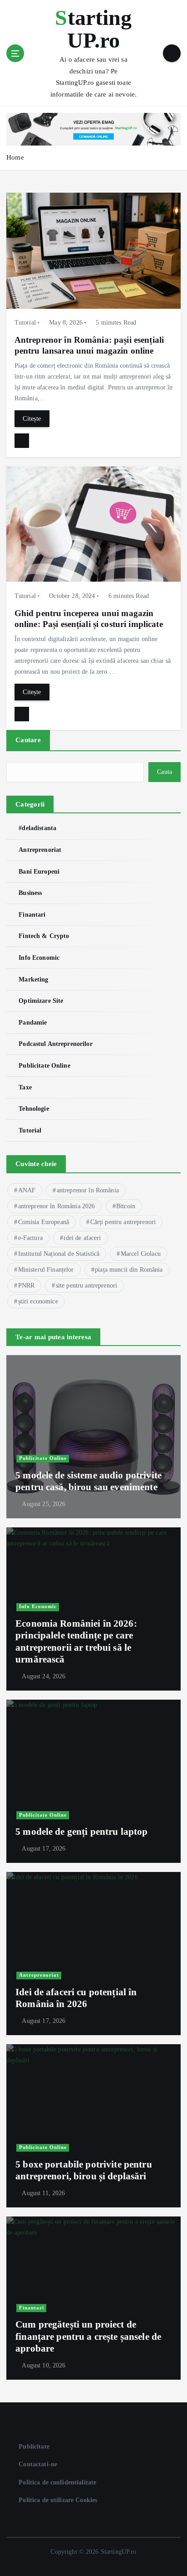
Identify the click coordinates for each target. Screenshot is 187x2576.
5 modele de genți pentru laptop (81, 1832)
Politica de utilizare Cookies (58, 2500)
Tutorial (25, 323)
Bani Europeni (39, 871)
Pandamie (33, 1022)
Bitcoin (126, 1206)
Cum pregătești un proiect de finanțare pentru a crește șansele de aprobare (88, 2336)
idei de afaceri (82, 1238)
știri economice (38, 1301)
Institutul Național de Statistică (59, 1254)
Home (15, 157)
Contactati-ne (38, 2464)
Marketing (33, 979)
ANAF (27, 1190)
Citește (32, 418)
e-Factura (30, 1238)
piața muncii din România (129, 1270)
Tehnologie (34, 1108)
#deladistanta (37, 828)
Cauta (165, 772)
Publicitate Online (44, 1065)
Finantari (32, 914)
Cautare (28, 740)
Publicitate (34, 2446)
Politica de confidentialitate (57, 2482)
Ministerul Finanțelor (46, 1270)
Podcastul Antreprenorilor (56, 1044)
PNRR (27, 1286)
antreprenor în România (88, 1190)
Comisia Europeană (44, 1222)
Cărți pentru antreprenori (123, 1222)
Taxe (25, 1087)
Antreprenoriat (40, 850)
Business (30, 893)
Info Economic (39, 957)
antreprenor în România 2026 (57, 1206)
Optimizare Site (41, 1001)
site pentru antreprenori (86, 1286)
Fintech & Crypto (44, 936)
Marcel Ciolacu (141, 1254)
